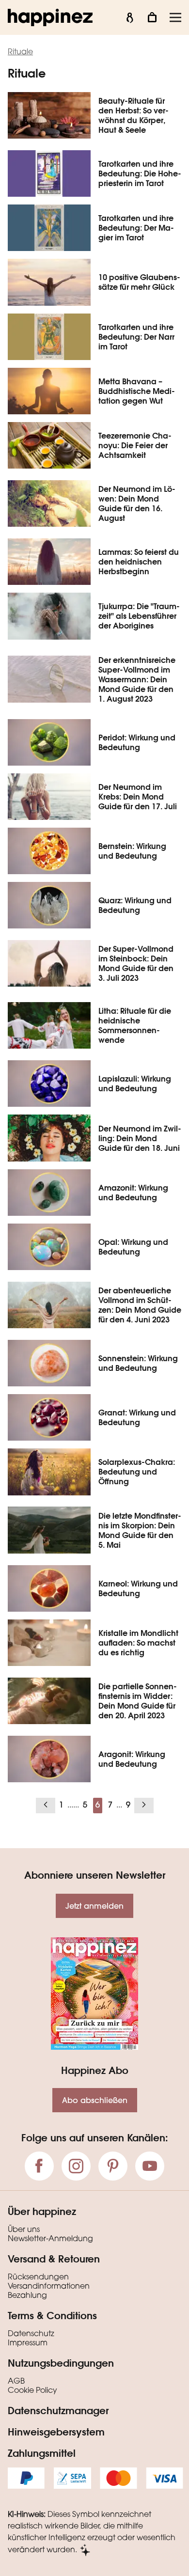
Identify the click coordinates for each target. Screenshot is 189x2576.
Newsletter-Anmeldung (50, 2239)
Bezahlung (27, 2296)
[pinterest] (113, 2166)
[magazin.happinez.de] (50, 17)
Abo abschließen (95, 2100)
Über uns (24, 2230)
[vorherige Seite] (46, 1806)
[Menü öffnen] (175, 17)
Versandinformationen (49, 2287)
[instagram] (76, 2166)
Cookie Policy (32, 2391)
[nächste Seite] (144, 1806)
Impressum (28, 2343)
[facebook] (39, 2166)
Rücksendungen (38, 2278)
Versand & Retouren (54, 2259)
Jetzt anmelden (94, 1906)
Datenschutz (31, 2334)
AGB (16, 2382)
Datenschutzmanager (58, 2410)
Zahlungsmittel (42, 2453)
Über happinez (42, 2211)
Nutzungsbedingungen (61, 2363)
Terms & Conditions (52, 2315)
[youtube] (150, 2166)
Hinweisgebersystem (56, 2432)
